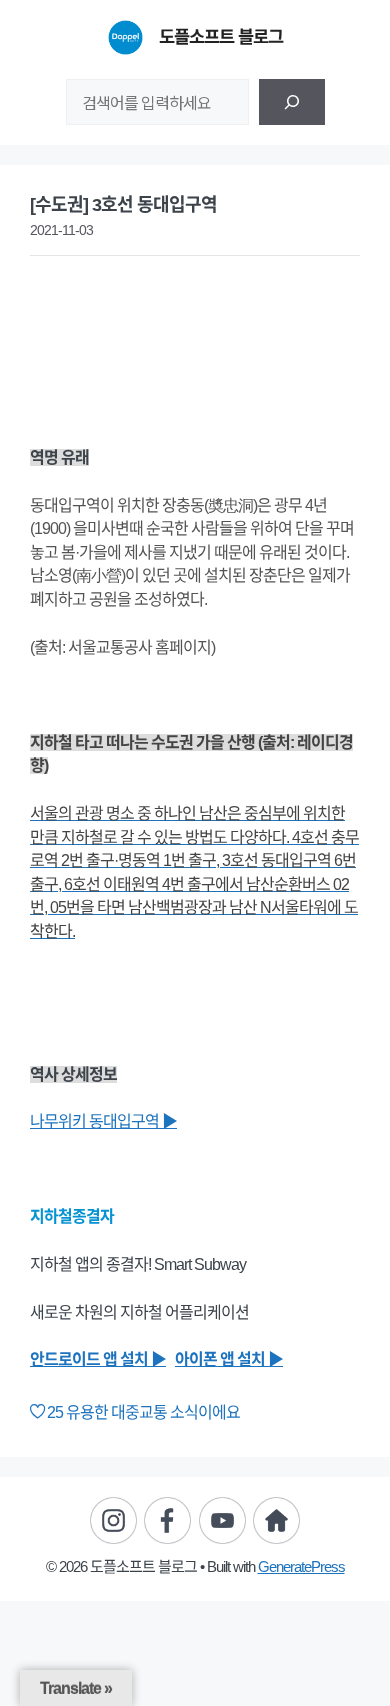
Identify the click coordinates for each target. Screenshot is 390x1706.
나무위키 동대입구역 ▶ (103, 1121)
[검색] (292, 102)
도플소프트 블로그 (221, 37)
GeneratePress (301, 1566)
